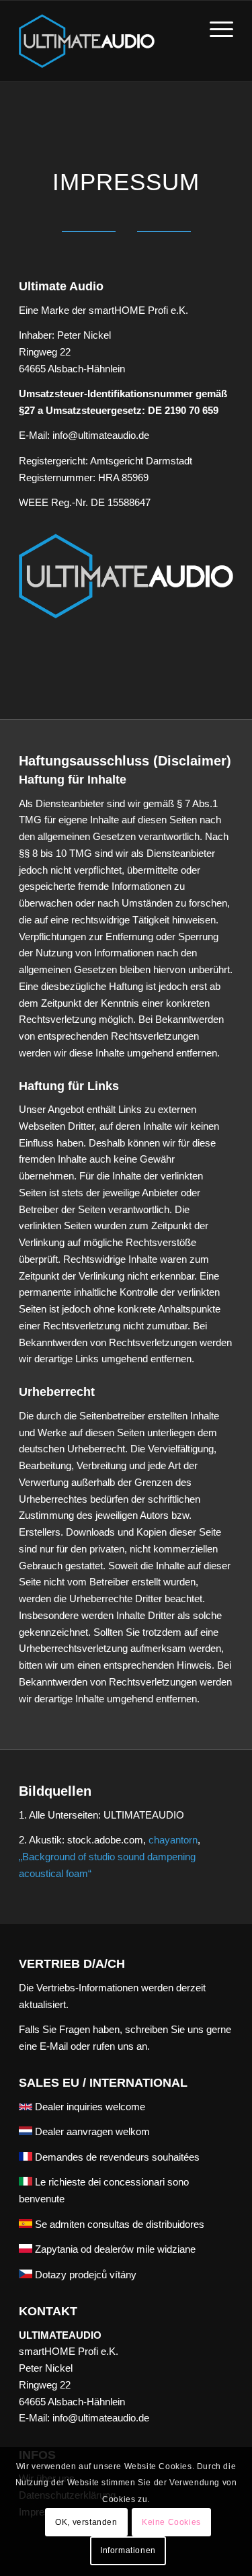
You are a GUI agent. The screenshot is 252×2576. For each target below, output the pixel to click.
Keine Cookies (171, 2522)
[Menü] (215, 28)
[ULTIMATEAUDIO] (104, 41)
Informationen (128, 2550)
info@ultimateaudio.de (101, 2418)
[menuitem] (215, 28)
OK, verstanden (86, 2522)
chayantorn (173, 1840)
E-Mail (54, 2046)
